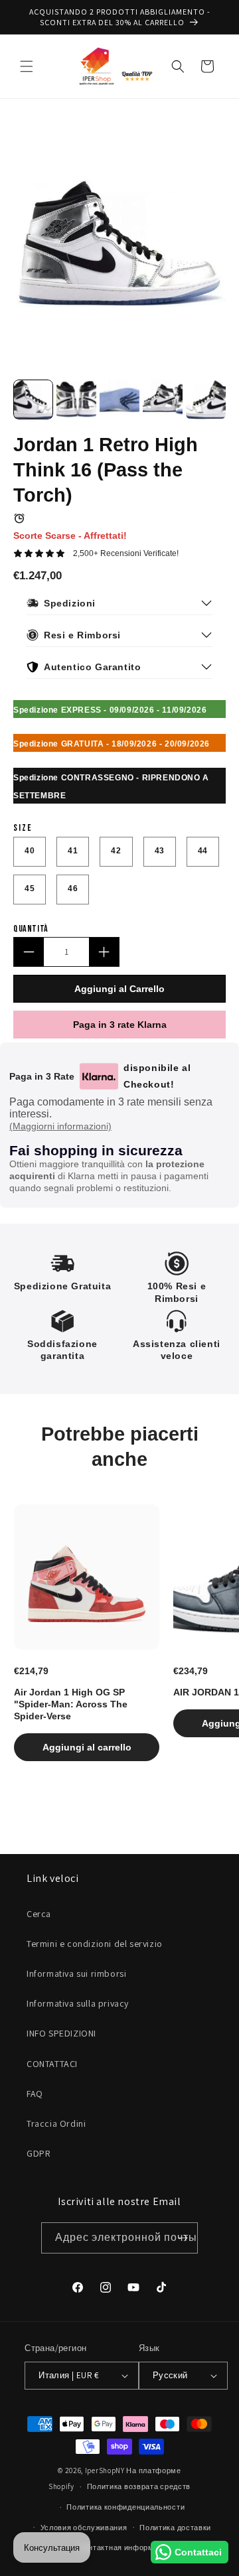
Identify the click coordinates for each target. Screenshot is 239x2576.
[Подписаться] (183, 2238)
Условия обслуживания (84, 2528)
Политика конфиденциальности (125, 2507)
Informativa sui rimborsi (76, 1973)
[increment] (104, 952)
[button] (27, 66)
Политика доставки (175, 2528)
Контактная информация (126, 2547)
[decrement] (29, 952)
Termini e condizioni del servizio (95, 1944)
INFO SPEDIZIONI (61, 2033)
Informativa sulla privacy (78, 2003)
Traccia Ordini (56, 2123)
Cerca (39, 1914)
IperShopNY (105, 2470)
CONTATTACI (52, 2064)
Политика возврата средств (139, 2486)
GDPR (39, 2153)
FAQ (35, 2094)
